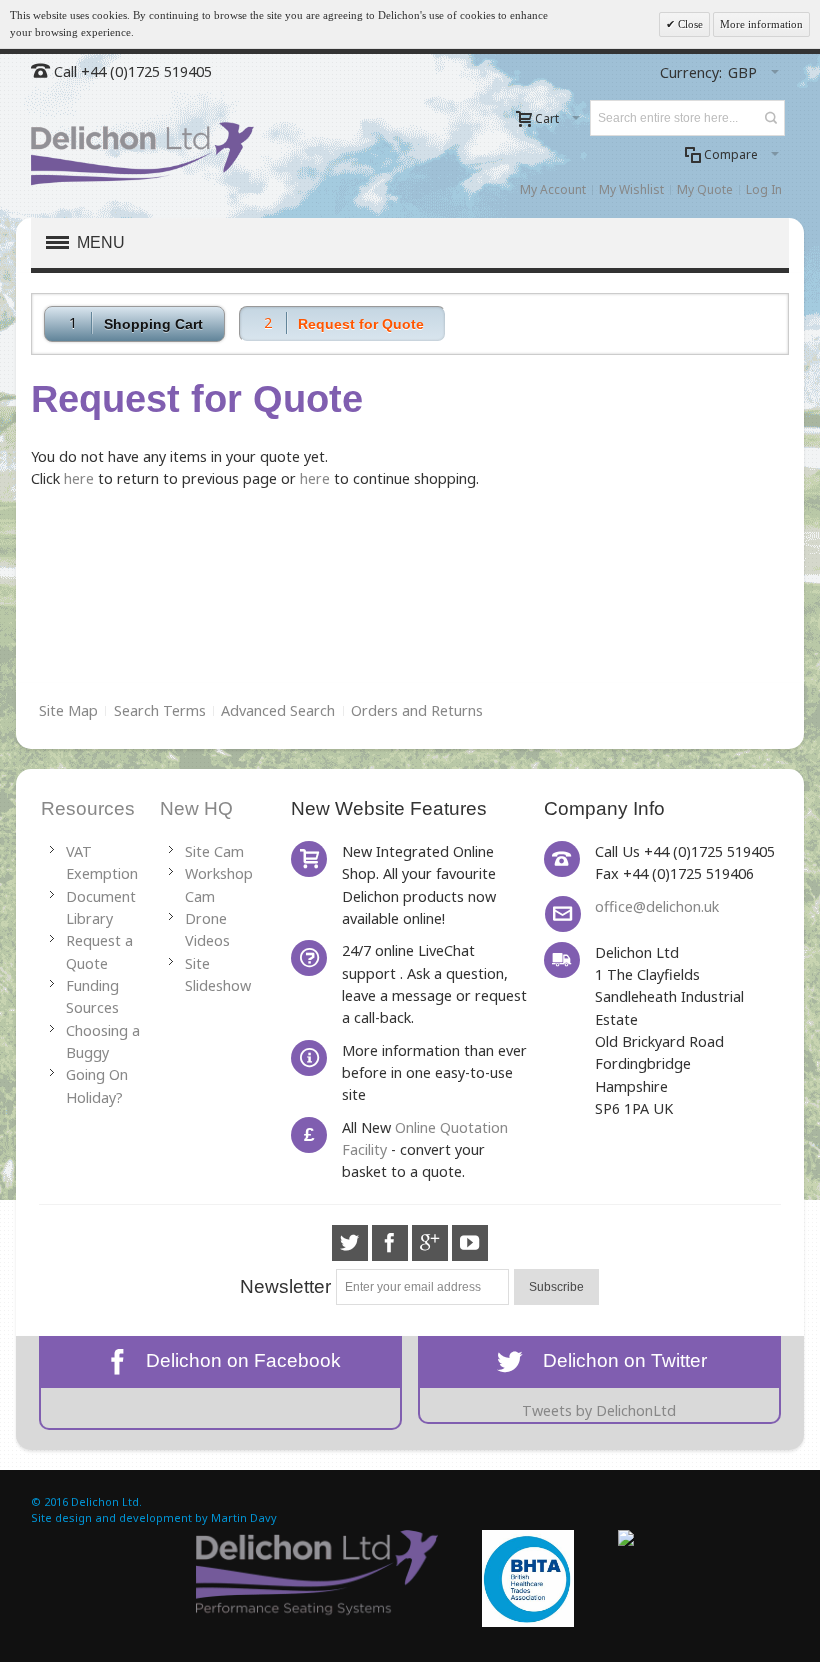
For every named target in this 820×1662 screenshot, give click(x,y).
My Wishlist (631, 189)
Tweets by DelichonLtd (599, 1410)
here (79, 478)
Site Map (68, 710)
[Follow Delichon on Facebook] (392, 1242)
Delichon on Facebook (238, 1360)
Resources (88, 808)
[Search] (771, 118)
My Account (553, 189)
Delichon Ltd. (106, 1501)
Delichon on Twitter (617, 1360)
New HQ (196, 808)
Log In (764, 189)
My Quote (705, 189)
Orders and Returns (417, 710)
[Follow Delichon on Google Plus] (432, 1242)
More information (761, 24)
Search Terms (160, 710)
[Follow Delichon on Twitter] (352, 1242)
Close (689, 24)
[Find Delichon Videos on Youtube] (470, 1242)
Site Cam (214, 851)
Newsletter (285, 1286)
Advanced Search (278, 710)
